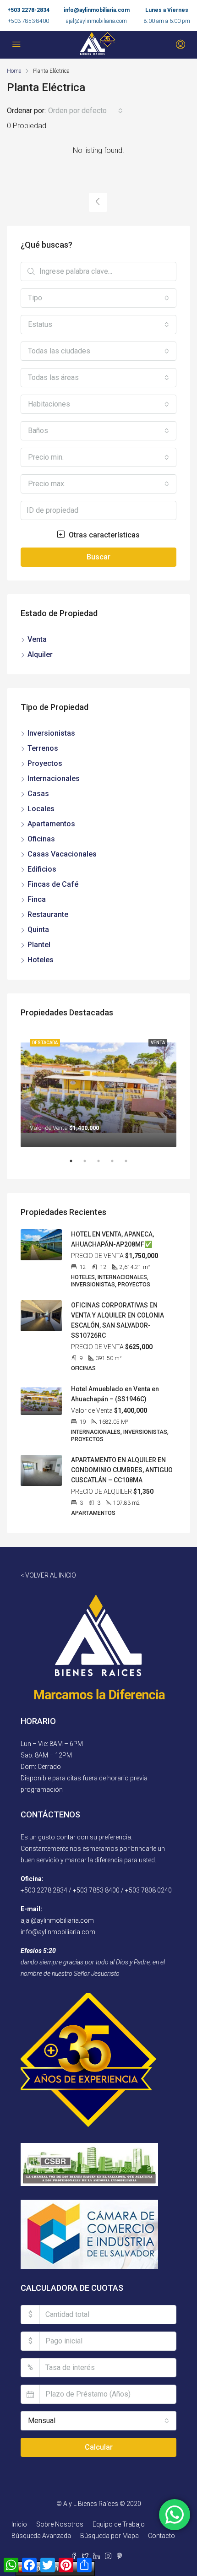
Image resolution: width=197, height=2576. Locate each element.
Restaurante (48, 914)
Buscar (98, 557)
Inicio (19, 2524)
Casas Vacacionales (62, 854)
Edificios (42, 869)
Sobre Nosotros (60, 2524)
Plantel (39, 945)
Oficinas (41, 839)
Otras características (103, 535)
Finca (37, 899)
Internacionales (54, 778)
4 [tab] (117, 1165)
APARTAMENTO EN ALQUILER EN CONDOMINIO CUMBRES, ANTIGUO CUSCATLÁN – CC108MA (122, 1470)
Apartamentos (51, 824)
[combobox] (85, 111)
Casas (38, 794)
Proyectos (45, 763)
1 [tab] (76, 1165)
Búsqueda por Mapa (109, 2536)
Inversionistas (51, 733)
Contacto (161, 2536)
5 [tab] (131, 1165)
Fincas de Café (53, 884)
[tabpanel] (98, 1088)
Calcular (99, 2447)
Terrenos (43, 748)
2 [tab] (89, 1165)
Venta (37, 639)
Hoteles (41, 960)
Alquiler (40, 654)
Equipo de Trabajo (119, 2524)
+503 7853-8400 (28, 21)
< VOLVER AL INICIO (48, 1575)
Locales (41, 809)
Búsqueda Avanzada (41, 2536)
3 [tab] (103, 1165)
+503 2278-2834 (28, 10)
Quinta (38, 930)
